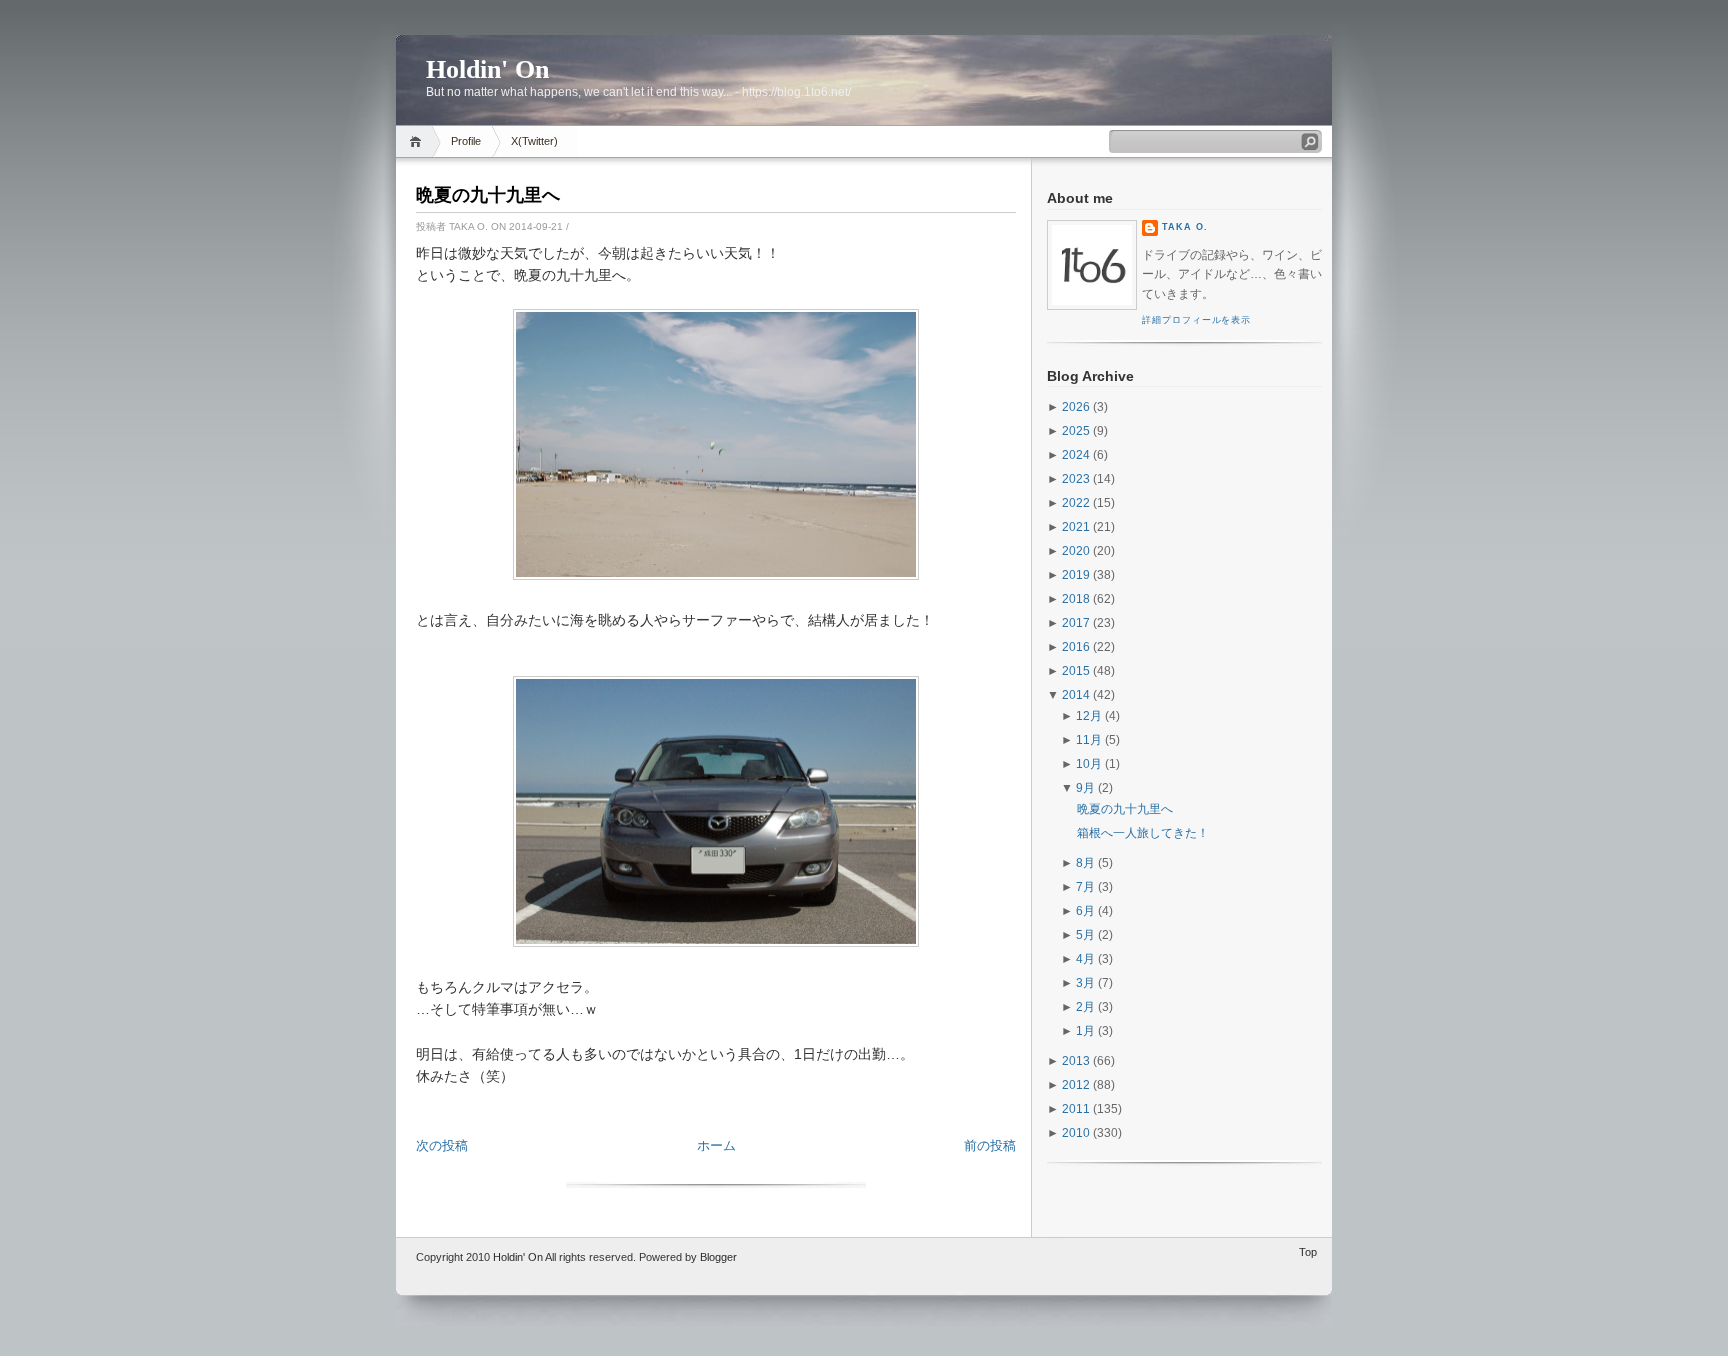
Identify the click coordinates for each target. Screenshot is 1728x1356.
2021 (1076, 527)
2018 (1076, 599)
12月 (1089, 716)
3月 (1085, 983)
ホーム (716, 1145)
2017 (1076, 623)
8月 (1085, 863)
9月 (1085, 788)
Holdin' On (487, 69)
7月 (1085, 887)
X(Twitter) (534, 141)
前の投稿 (990, 1145)
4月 (1085, 959)
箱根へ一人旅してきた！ (1143, 833)
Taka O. (1185, 227)
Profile (466, 141)
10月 (1089, 764)
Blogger (718, 1257)
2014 (1076, 695)
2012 (1076, 1085)
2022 (1076, 503)
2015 (1076, 671)
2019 (1076, 575)
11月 (1089, 740)
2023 (1076, 479)
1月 (1085, 1031)
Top (1308, 1252)
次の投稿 (442, 1145)
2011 (1076, 1109)
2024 (1076, 455)
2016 (1076, 647)
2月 (1085, 1007)
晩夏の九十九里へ (488, 195)
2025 (1076, 431)
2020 (1076, 551)
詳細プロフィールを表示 (1196, 320)
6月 (1085, 911)
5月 (1085, 935)
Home (418, 141)
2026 (1076, 407)
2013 (1076, 1061)
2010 (1076, 1133)
